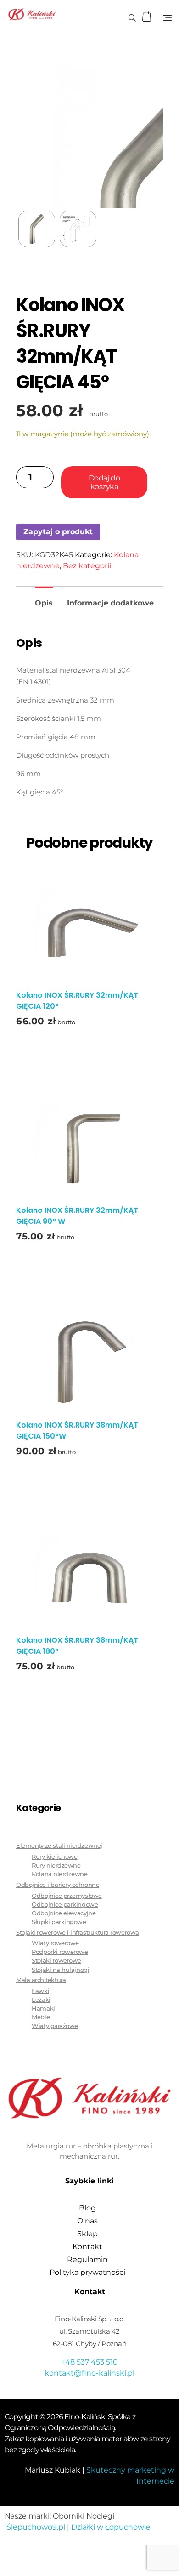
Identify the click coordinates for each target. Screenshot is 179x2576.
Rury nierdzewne (56, 1865)
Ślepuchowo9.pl (36, 2527)
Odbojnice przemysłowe (67, 1896)
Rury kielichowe (54, 1857)
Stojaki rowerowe (56, 1961)
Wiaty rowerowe (55, 1943)
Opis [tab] (44, 603)
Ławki (40, 1991)
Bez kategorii (87, 566)
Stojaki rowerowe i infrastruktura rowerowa (78, 1932)
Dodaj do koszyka (104, 482)
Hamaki (43, 2008)
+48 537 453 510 (89, 2362)
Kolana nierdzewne (59, 1874)
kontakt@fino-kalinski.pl (89, 2373)
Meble (41, 2017)
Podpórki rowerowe (60, 1952)
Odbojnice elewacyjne (64, 1913)
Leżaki (41, 2000)
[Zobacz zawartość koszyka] (148, 16)
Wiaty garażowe (55, 2026)
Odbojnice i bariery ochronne (58, 1885)
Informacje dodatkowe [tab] (110, 603)
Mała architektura (41, 1980)
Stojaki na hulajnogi (60, 1970)
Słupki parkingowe (59, 1922)
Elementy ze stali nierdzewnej (59, 1845)
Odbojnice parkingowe (65, 1905)
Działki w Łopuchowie (111, 2527)
